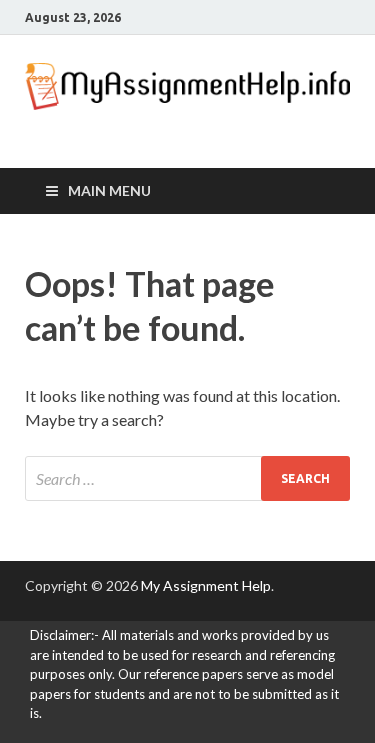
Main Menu (109, 190)
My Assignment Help (206, 585)
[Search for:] (187, 478)
